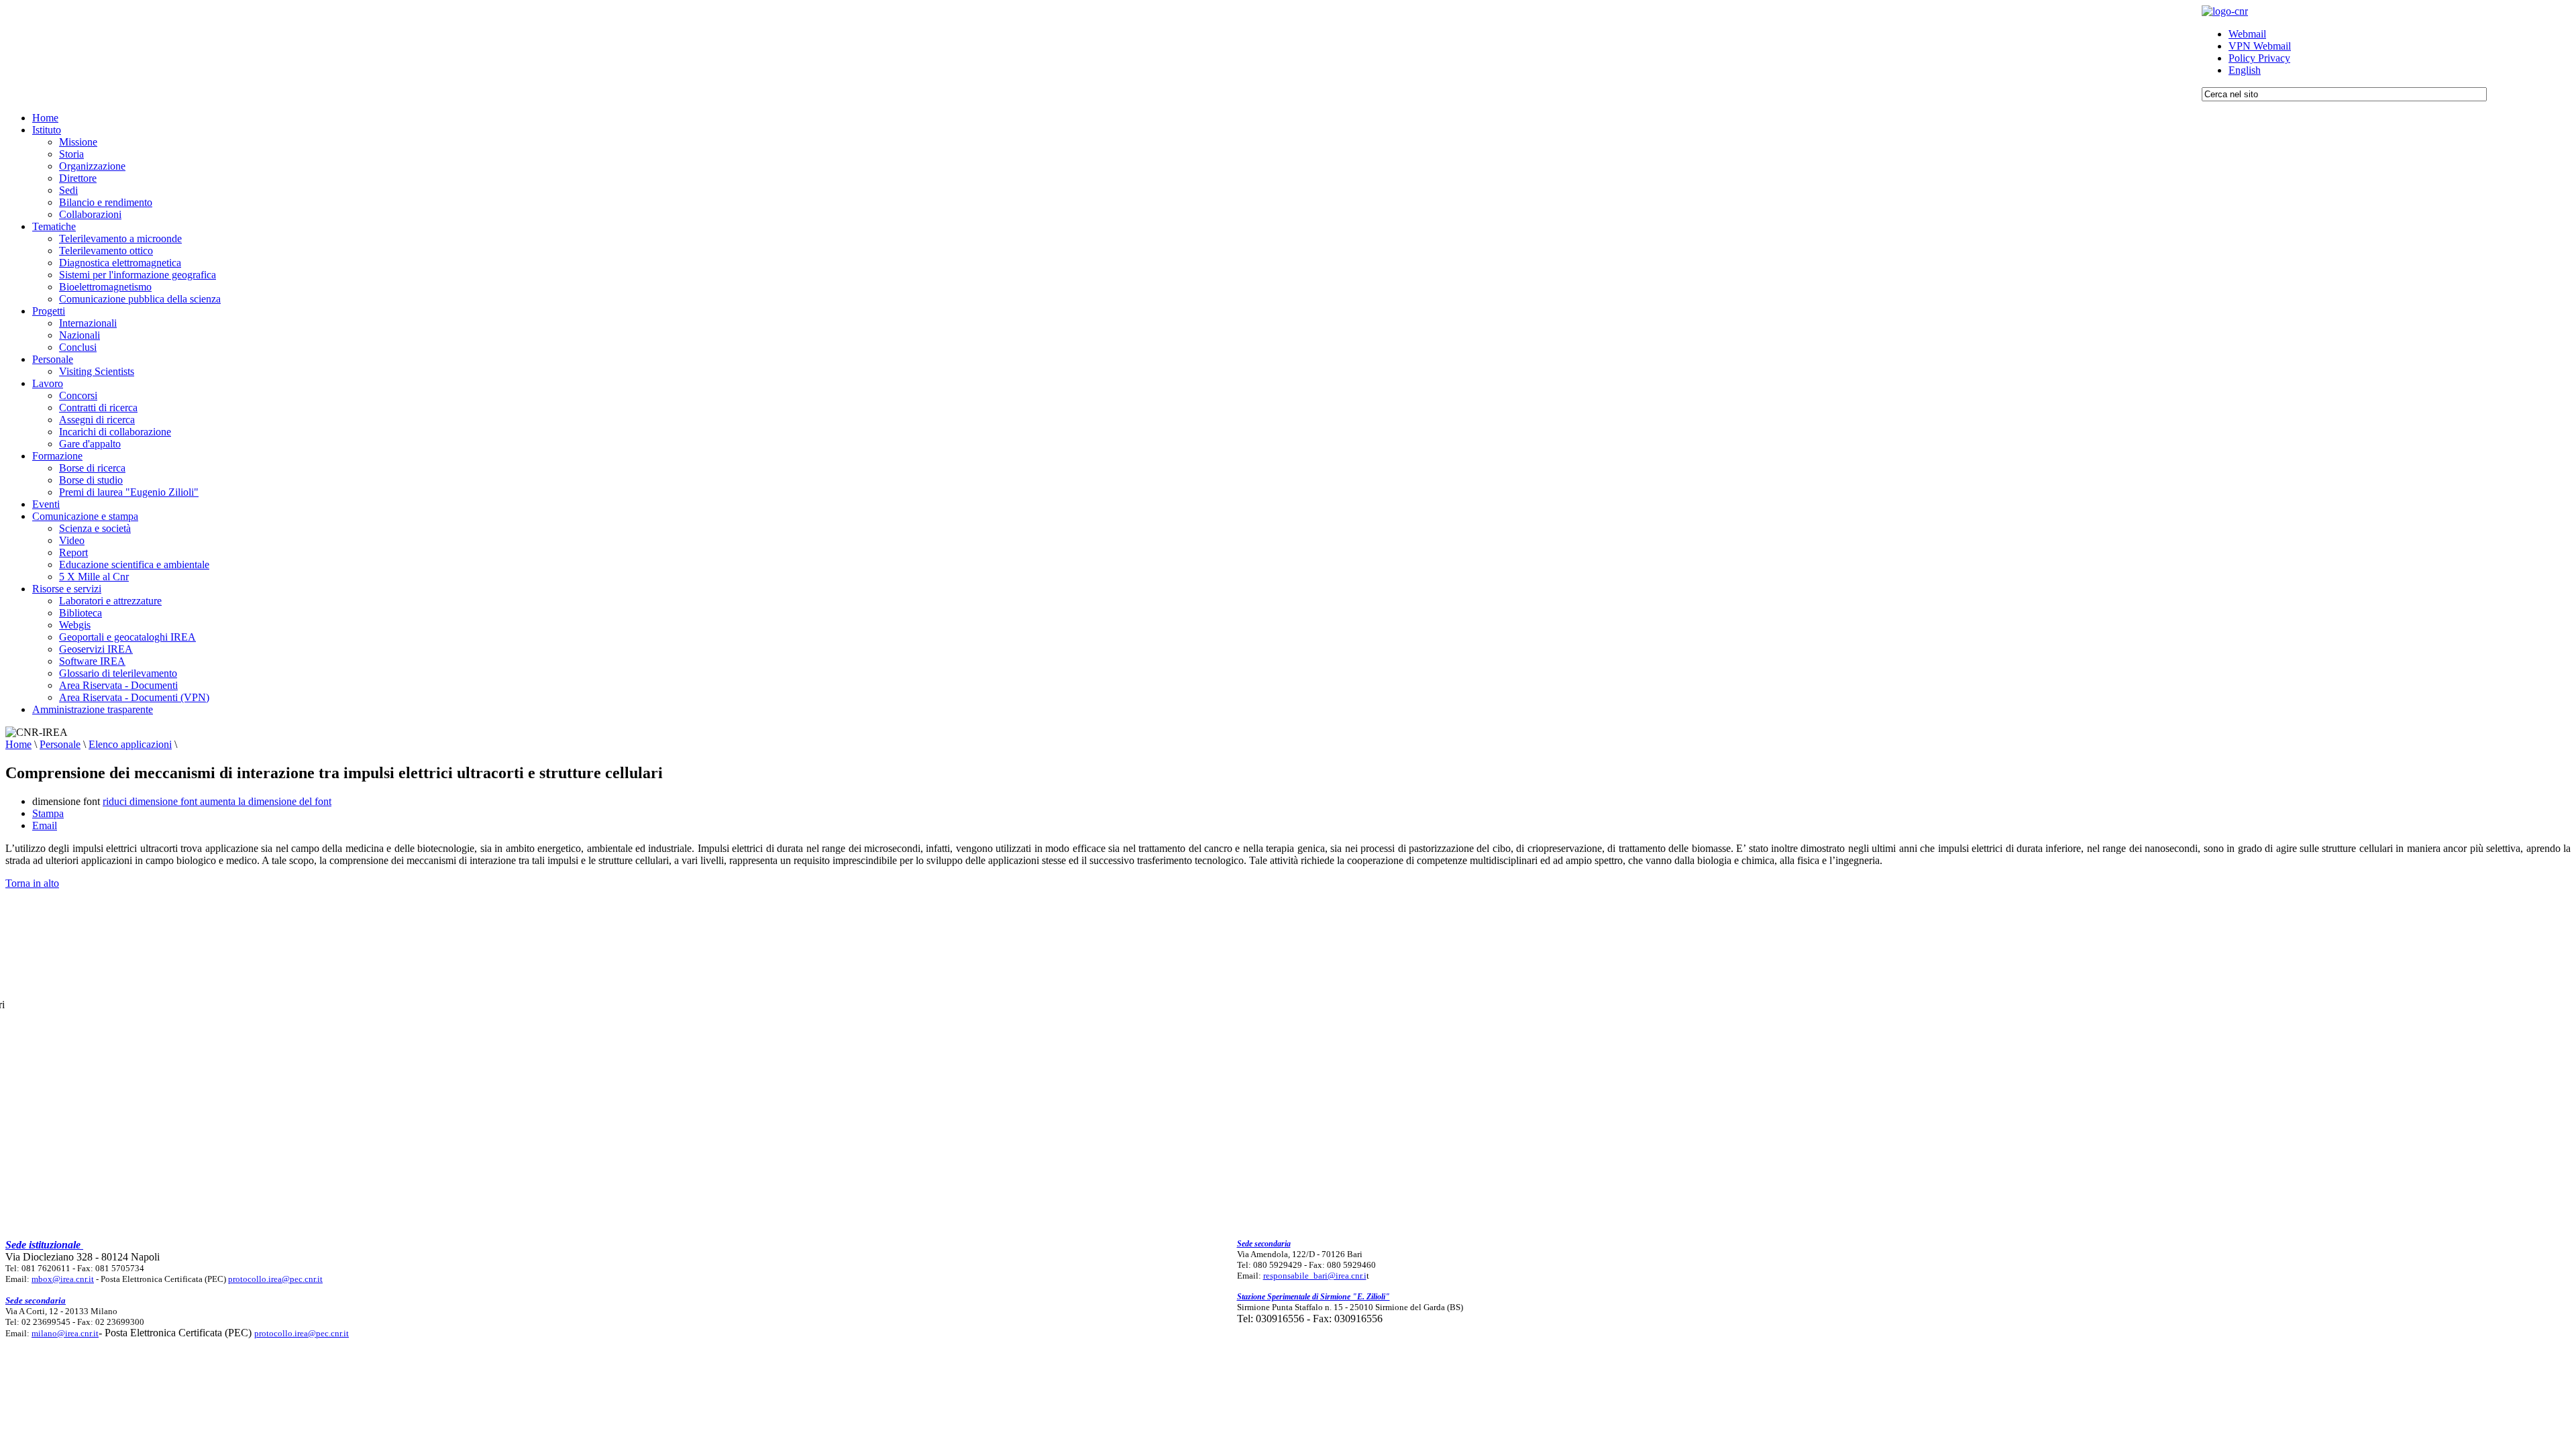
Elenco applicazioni (130, 744)
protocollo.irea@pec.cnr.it (275, 1279)
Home (18, 744)
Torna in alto (32, 883)
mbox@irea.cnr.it (63, 1279)
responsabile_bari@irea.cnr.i (1315, 1276)
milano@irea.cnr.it (65, 1333)
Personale (60, 744)
